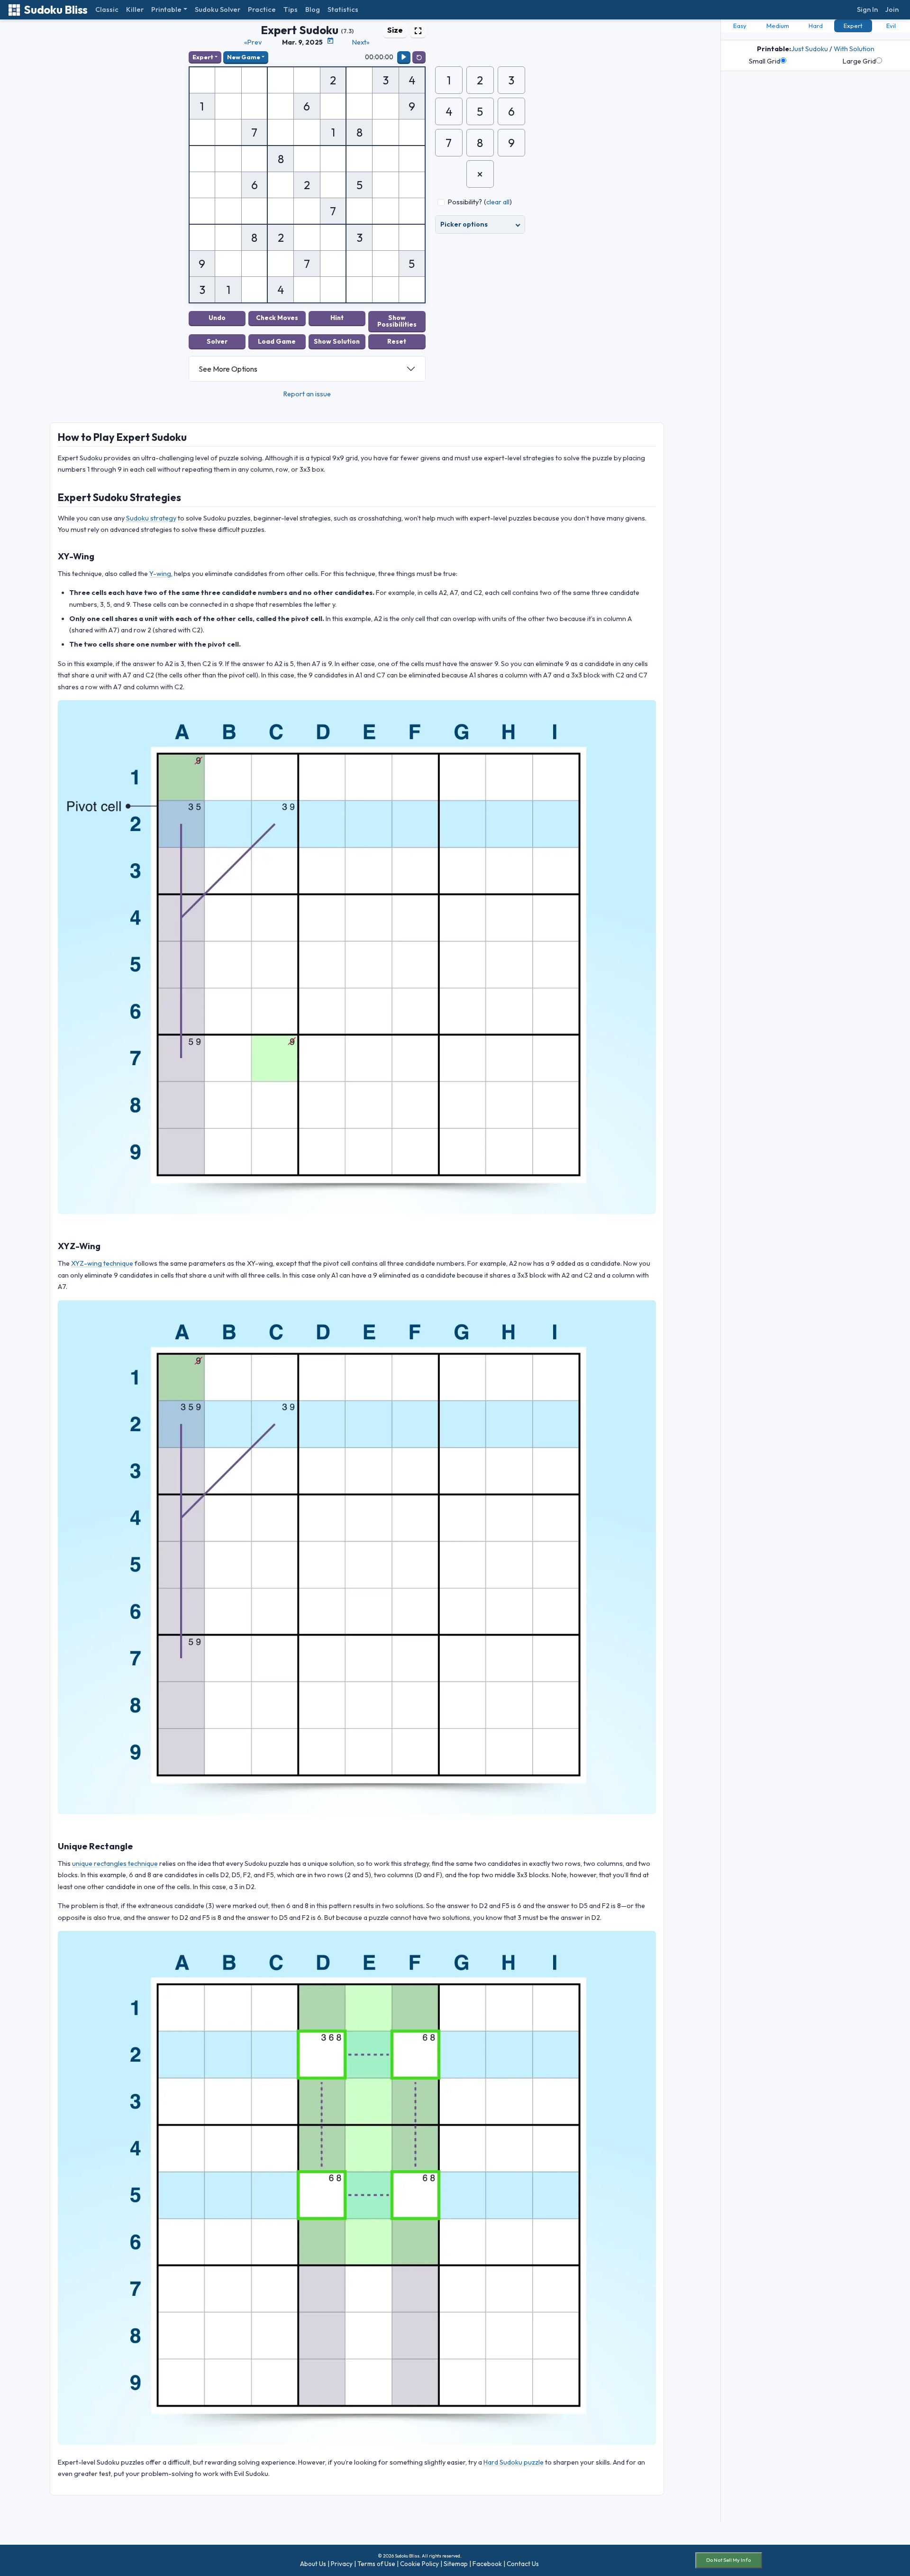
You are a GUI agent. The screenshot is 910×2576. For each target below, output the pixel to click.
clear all (498, 202)
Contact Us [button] (523, 2564)
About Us (313, 2564)
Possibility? (465, 202)
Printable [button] (166, 9)
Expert (203, 57)
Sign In (867, 9)
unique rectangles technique (115, 1863)
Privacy (342, 2564)
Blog (313, 9)
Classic (107, 9)
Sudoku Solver (218, 9)
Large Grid (859, 61)
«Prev (253, 42)
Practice (262, 9)
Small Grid (764, 61)
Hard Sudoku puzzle (514, 2462)
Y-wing (160, 574)
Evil (891, 26)
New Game (244, 57)
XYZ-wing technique (102, 1263)
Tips (291, 9)
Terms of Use (376, 2564)
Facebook (487, 2564)
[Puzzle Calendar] (330, 41)
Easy (740, 26)
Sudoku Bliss (56, 10)
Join (892, 9)
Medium (778, 26)
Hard (816, 26)
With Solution (854, 49)
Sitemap (456, 2564)
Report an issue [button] (307, 394)
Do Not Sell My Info (728, 2560)
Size (395, 30)
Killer (135, 9)
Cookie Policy (419, 2564)
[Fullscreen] (418, 30)
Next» (361, 42)
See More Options (228, 369)
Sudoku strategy (151, 518)
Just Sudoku (810, 49)
